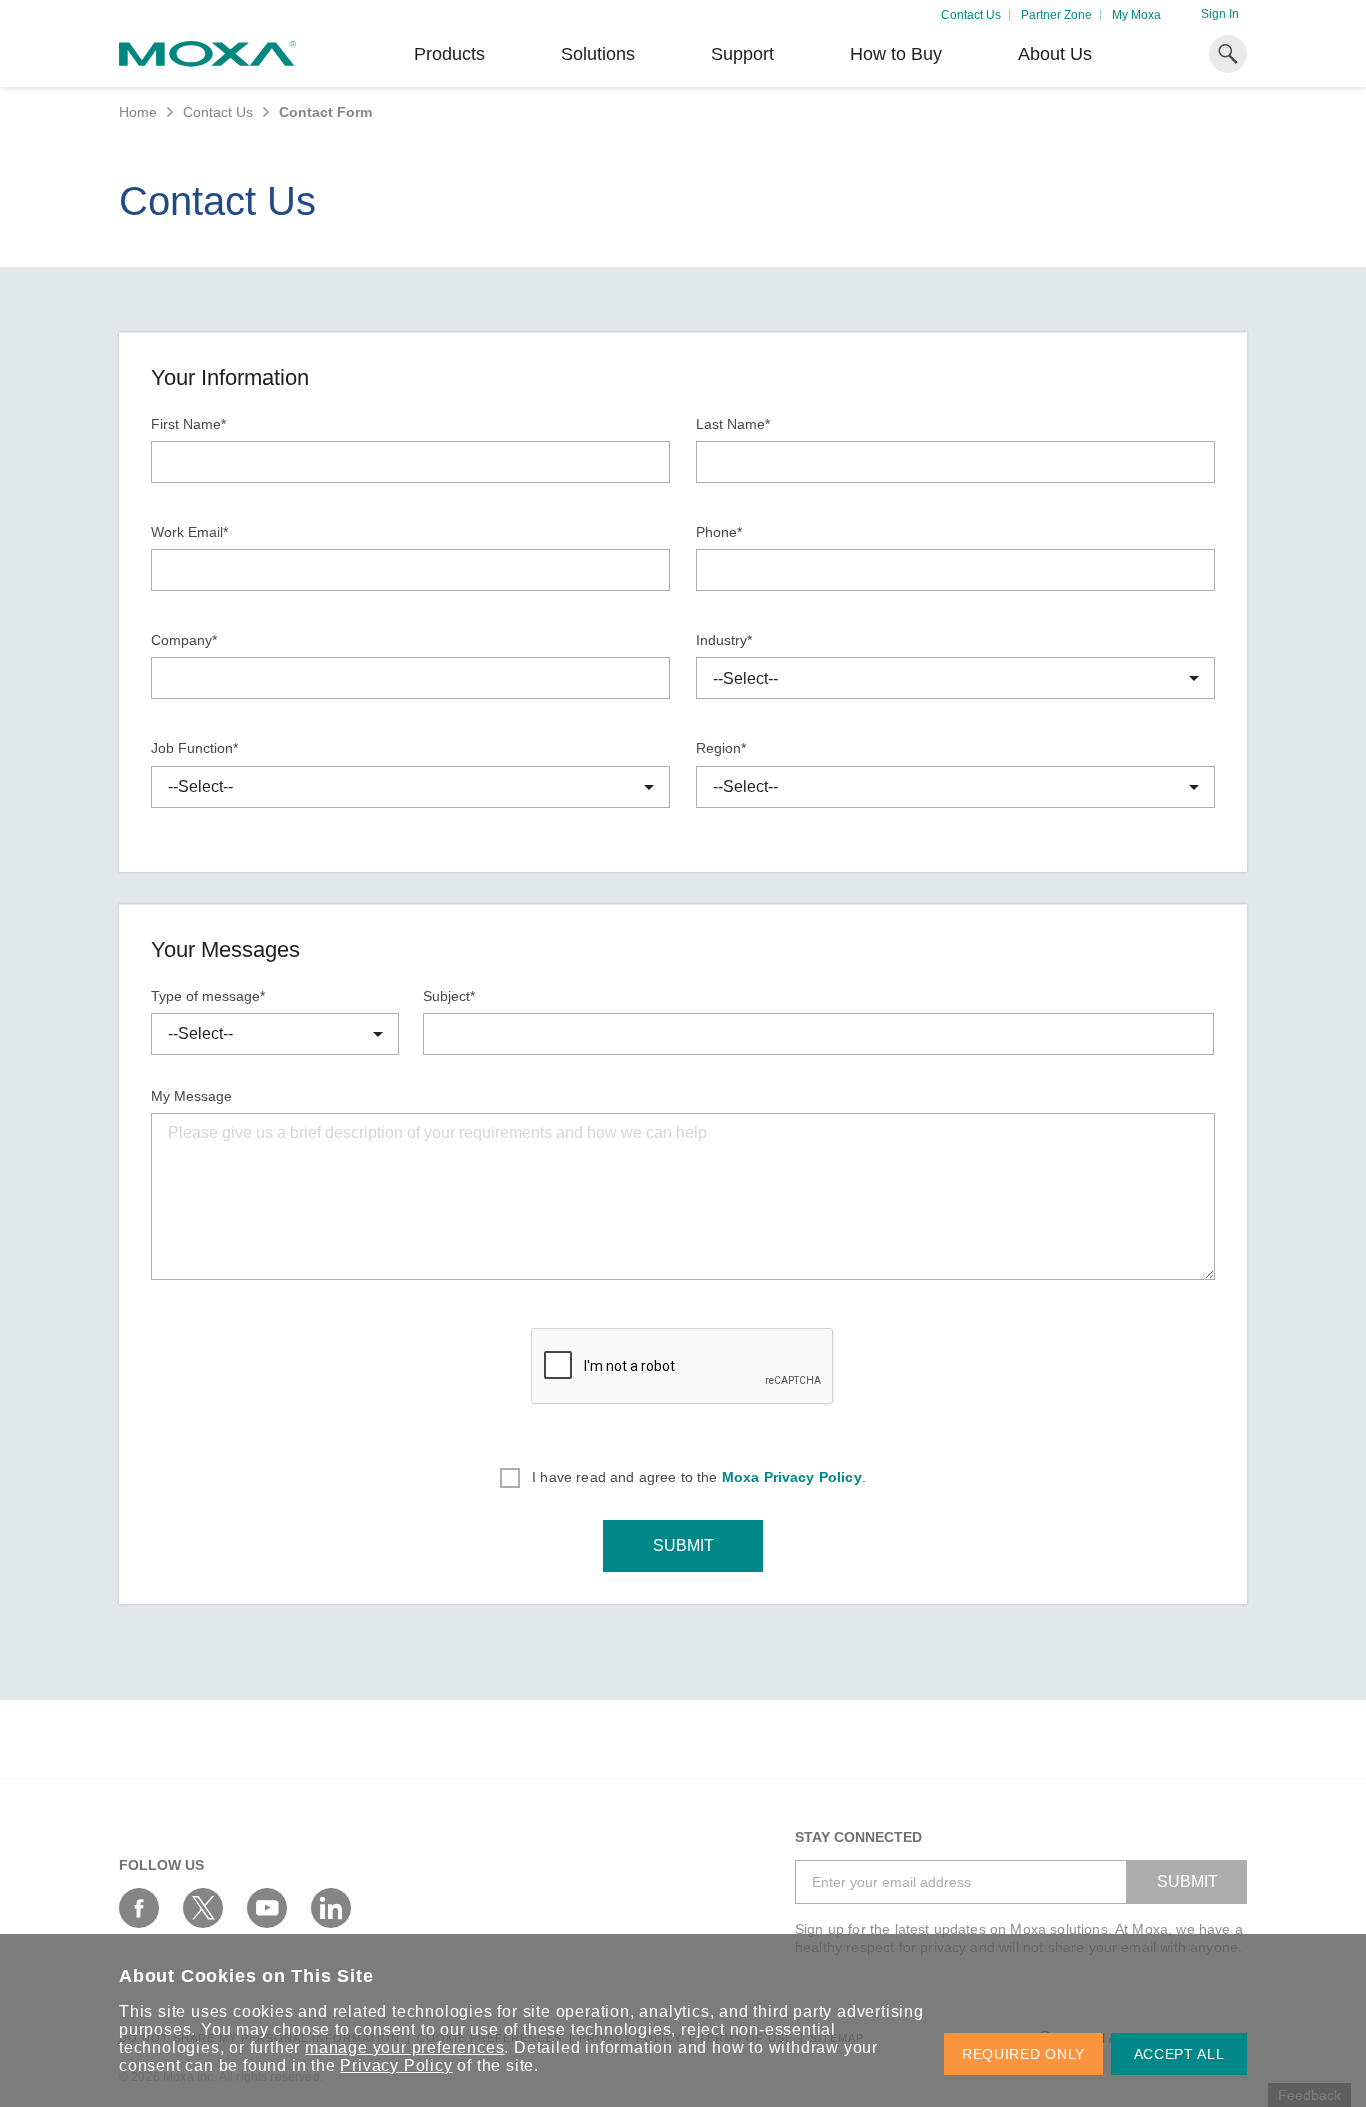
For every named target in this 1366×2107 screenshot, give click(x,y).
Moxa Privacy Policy (792, 1477)
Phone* (719, 532)
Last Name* (733, 424)
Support (742, 54)
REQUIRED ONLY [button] (1023, 2054)
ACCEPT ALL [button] (1179, 2054)
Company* (184, 640)
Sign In (1220, 14)
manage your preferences (404, 2047)
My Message (191, 1096)
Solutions (598, 54)
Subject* (449, 996)
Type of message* (208, 996)
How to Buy (896, 54)
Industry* (724, 640)
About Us (1055, 54)
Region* (721, 748)
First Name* (188, 424)
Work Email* (189, 532)
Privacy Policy (396, 2065)
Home (138, 112)
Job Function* (194, 748)
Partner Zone (1056, 15)
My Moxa (1136, 15)
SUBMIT (683, 1545)
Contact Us (971, 15)
